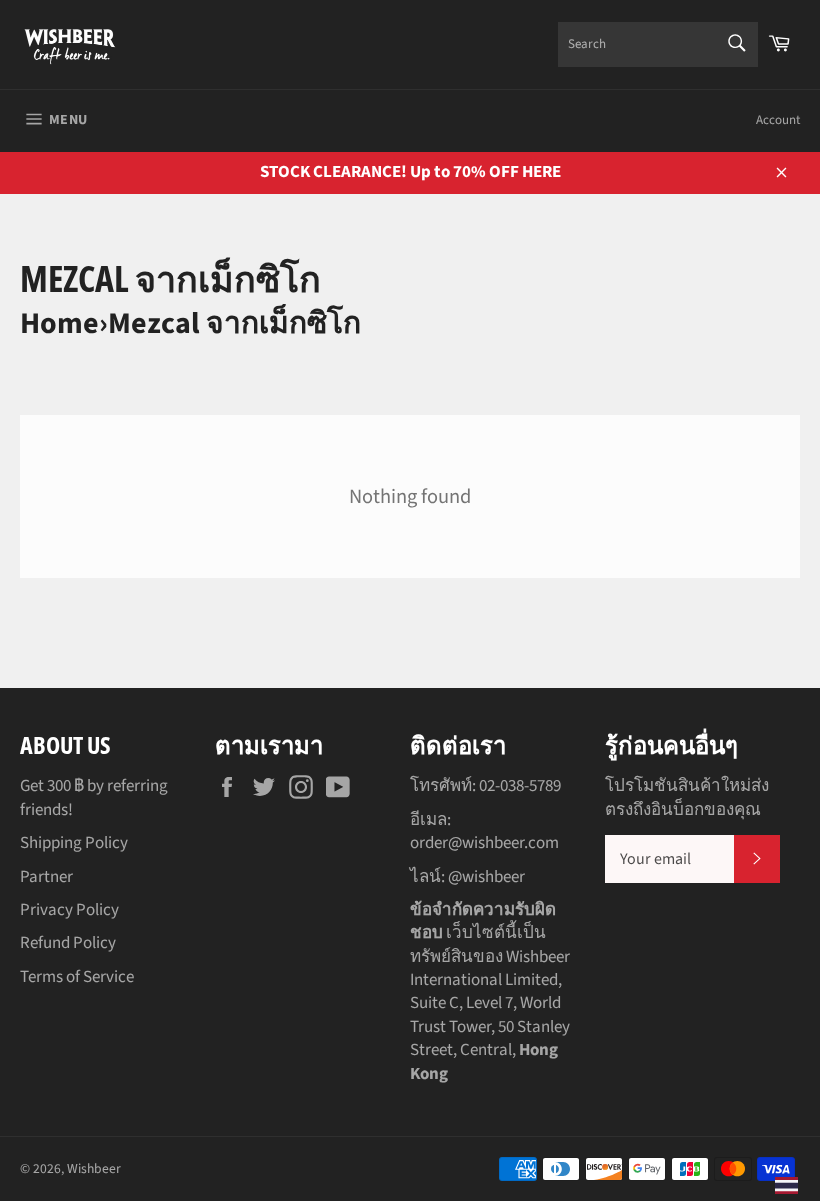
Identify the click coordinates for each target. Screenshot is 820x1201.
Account (778, 120)
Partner (46, 877)
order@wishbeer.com (484, 843)
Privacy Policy (69, 910)
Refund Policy (68, 943)
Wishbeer (94, 1168)
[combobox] (658, 44)
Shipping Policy (74, 843)
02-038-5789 (520, 786)
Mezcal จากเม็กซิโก (234, 323)
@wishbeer (486, 877)
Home (59, 323)
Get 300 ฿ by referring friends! (94, 797)
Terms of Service (77, 977)
